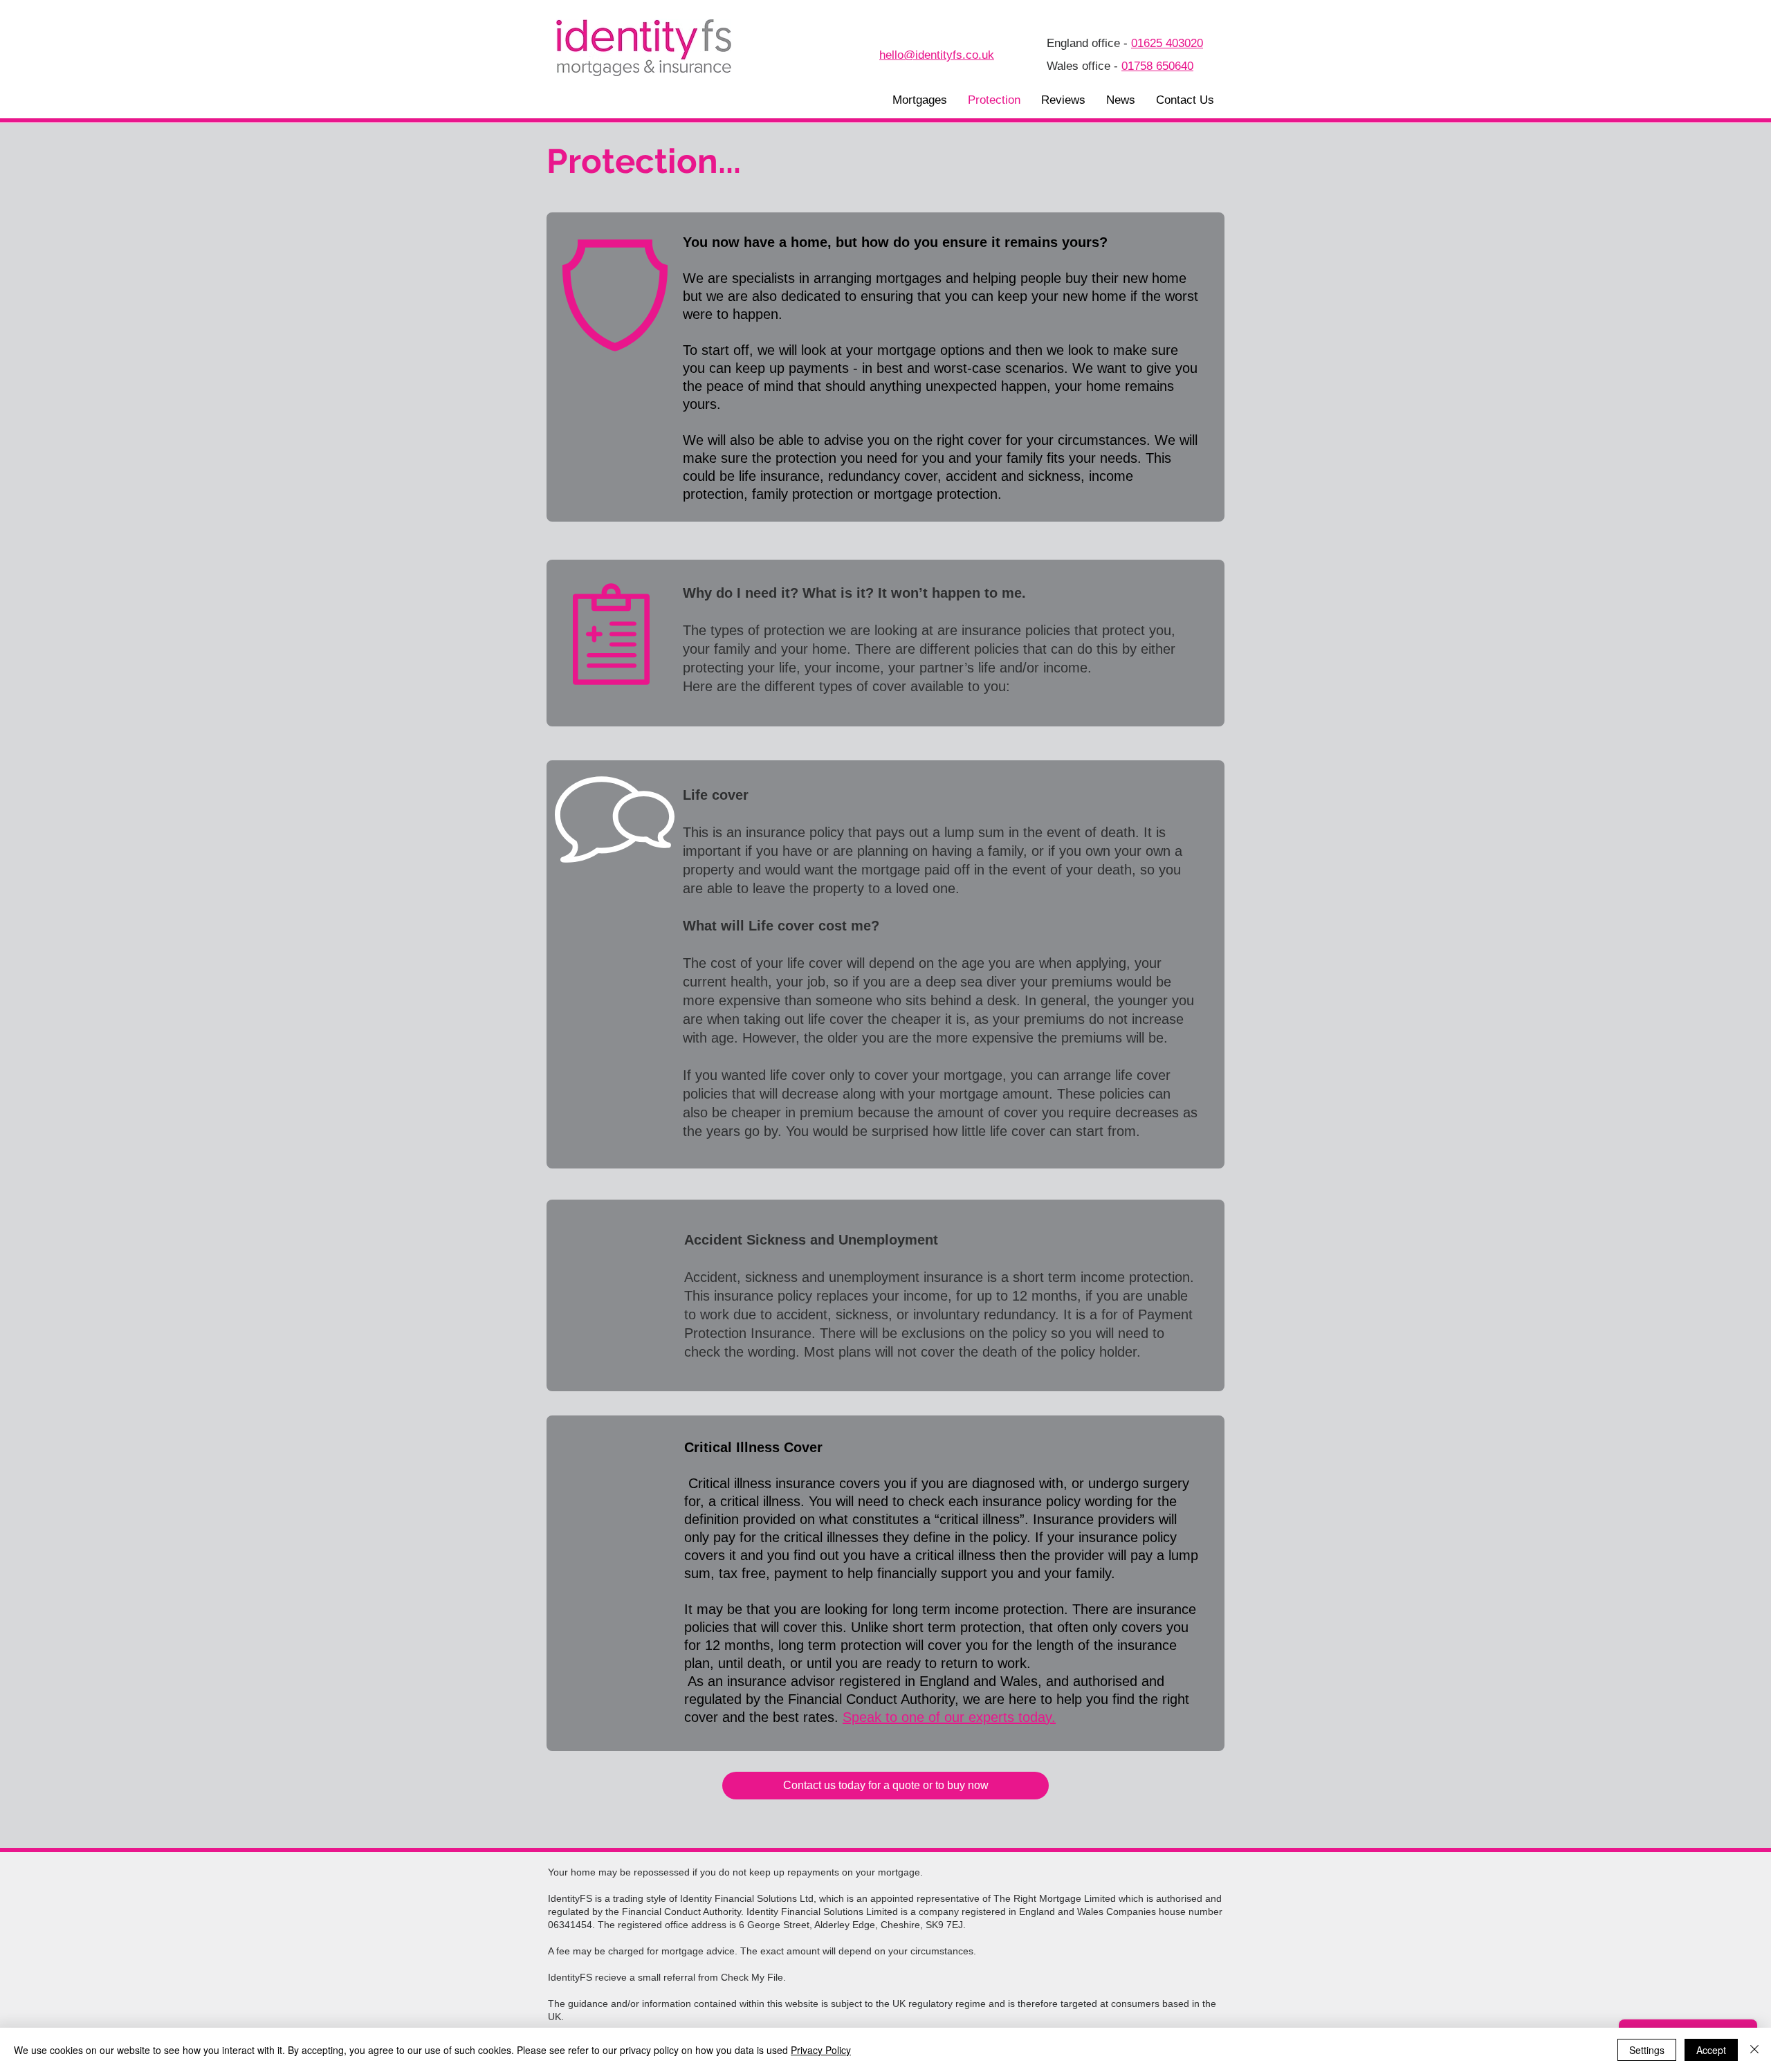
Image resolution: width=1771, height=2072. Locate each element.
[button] (920, 100)
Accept (1711, 2050)
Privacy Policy (821, 2050)
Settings (1647, 2050)
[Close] (1754, 2050)
